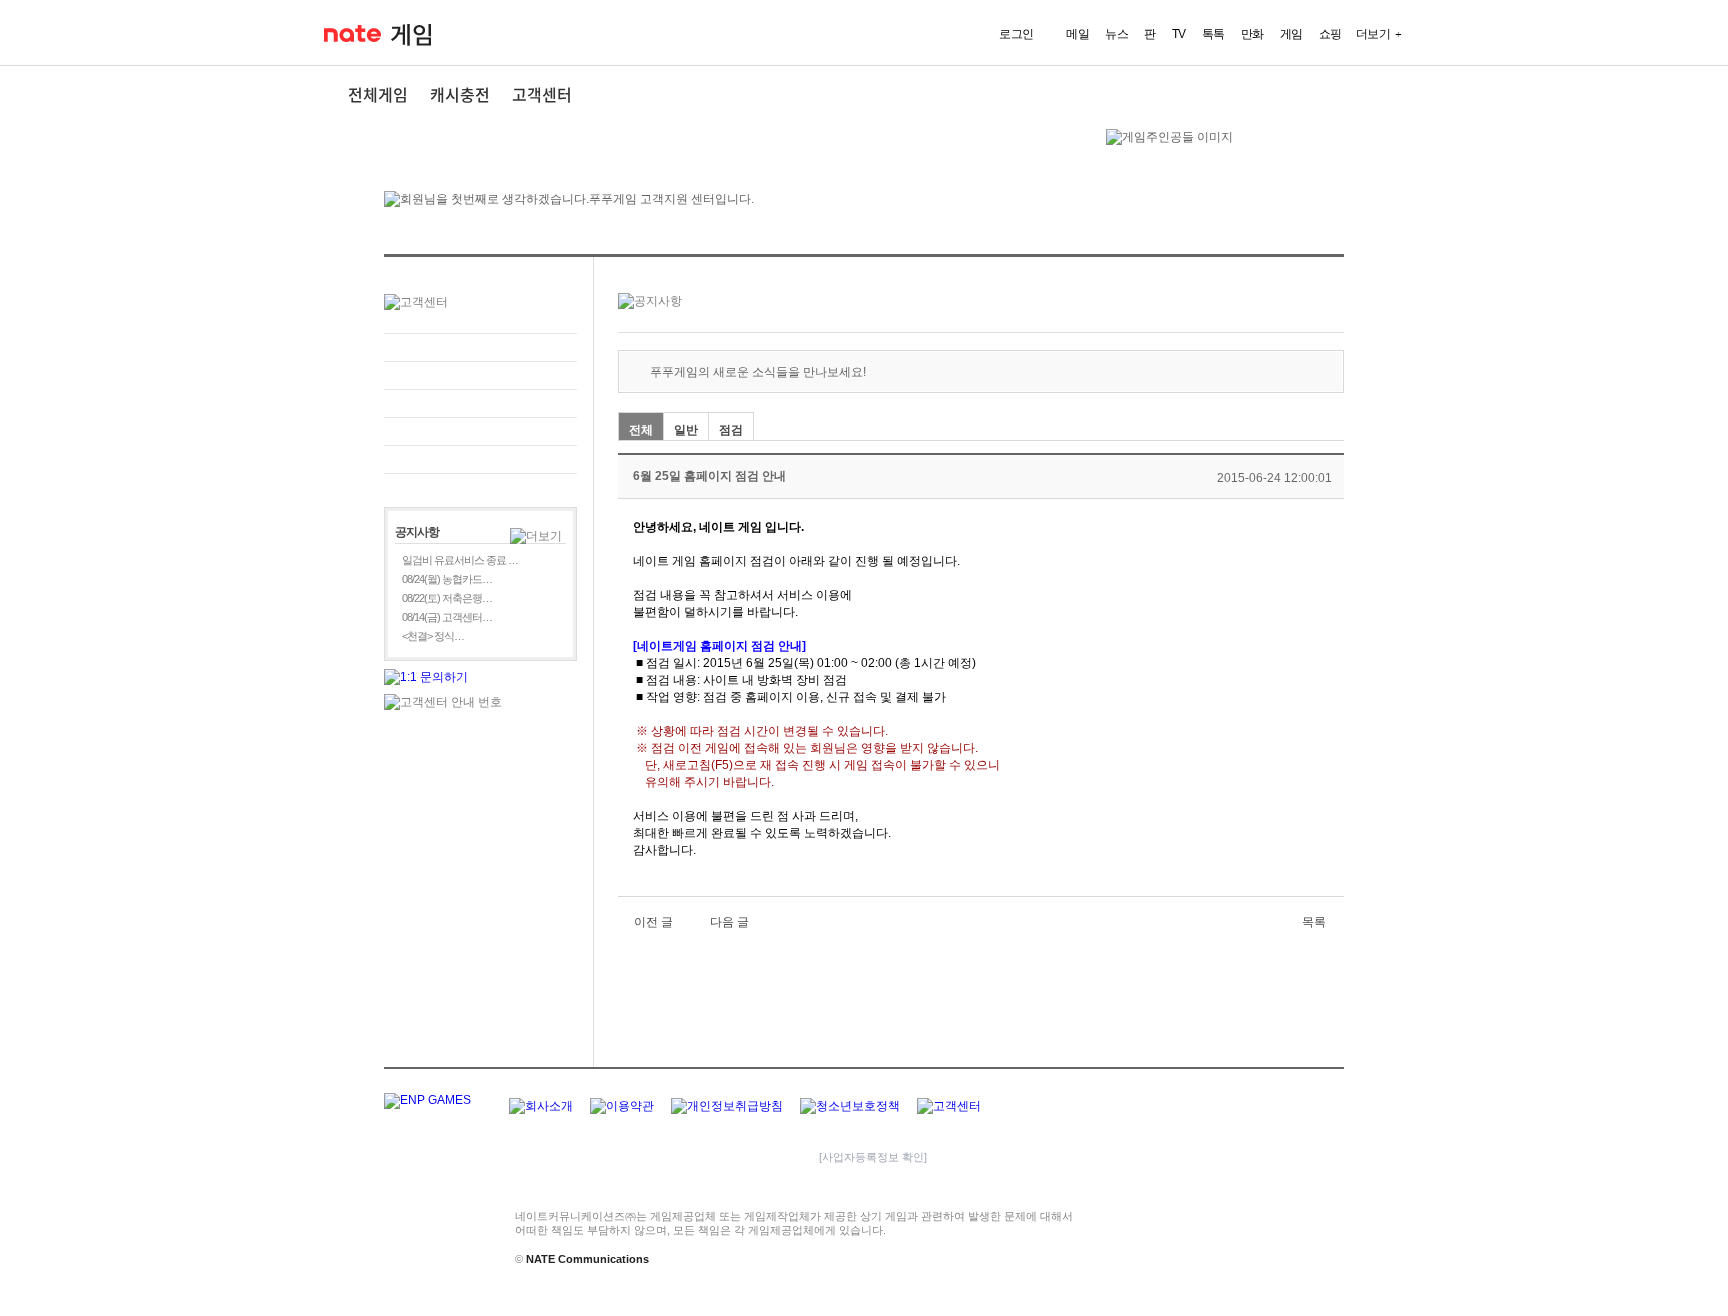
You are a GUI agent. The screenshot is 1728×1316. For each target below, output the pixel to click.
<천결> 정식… (433, 636)
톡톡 (1213, 34)
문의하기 (480, 347)
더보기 (1373, 34)
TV (1179, 34)
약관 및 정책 (480, 431)
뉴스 (1116, 34)
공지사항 (480, 403)
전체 (641, 430)
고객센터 (542, 94)
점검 (731, 430)
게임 (411, 35)
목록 (1314, 922)
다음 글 (729, 922)
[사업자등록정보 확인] (873, 1157)
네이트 (352, 33)
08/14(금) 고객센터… (447, 617)
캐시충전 (460, 94)
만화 (1252, 34)
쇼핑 (1330, 34)
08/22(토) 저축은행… (447, 598)
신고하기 (480, 375)
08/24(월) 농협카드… (447, 579)
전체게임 (378, 94)
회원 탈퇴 (480, 459)
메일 (1077, 34)
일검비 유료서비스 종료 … (460, 560)
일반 (686, 430)
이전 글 (653, 922)
